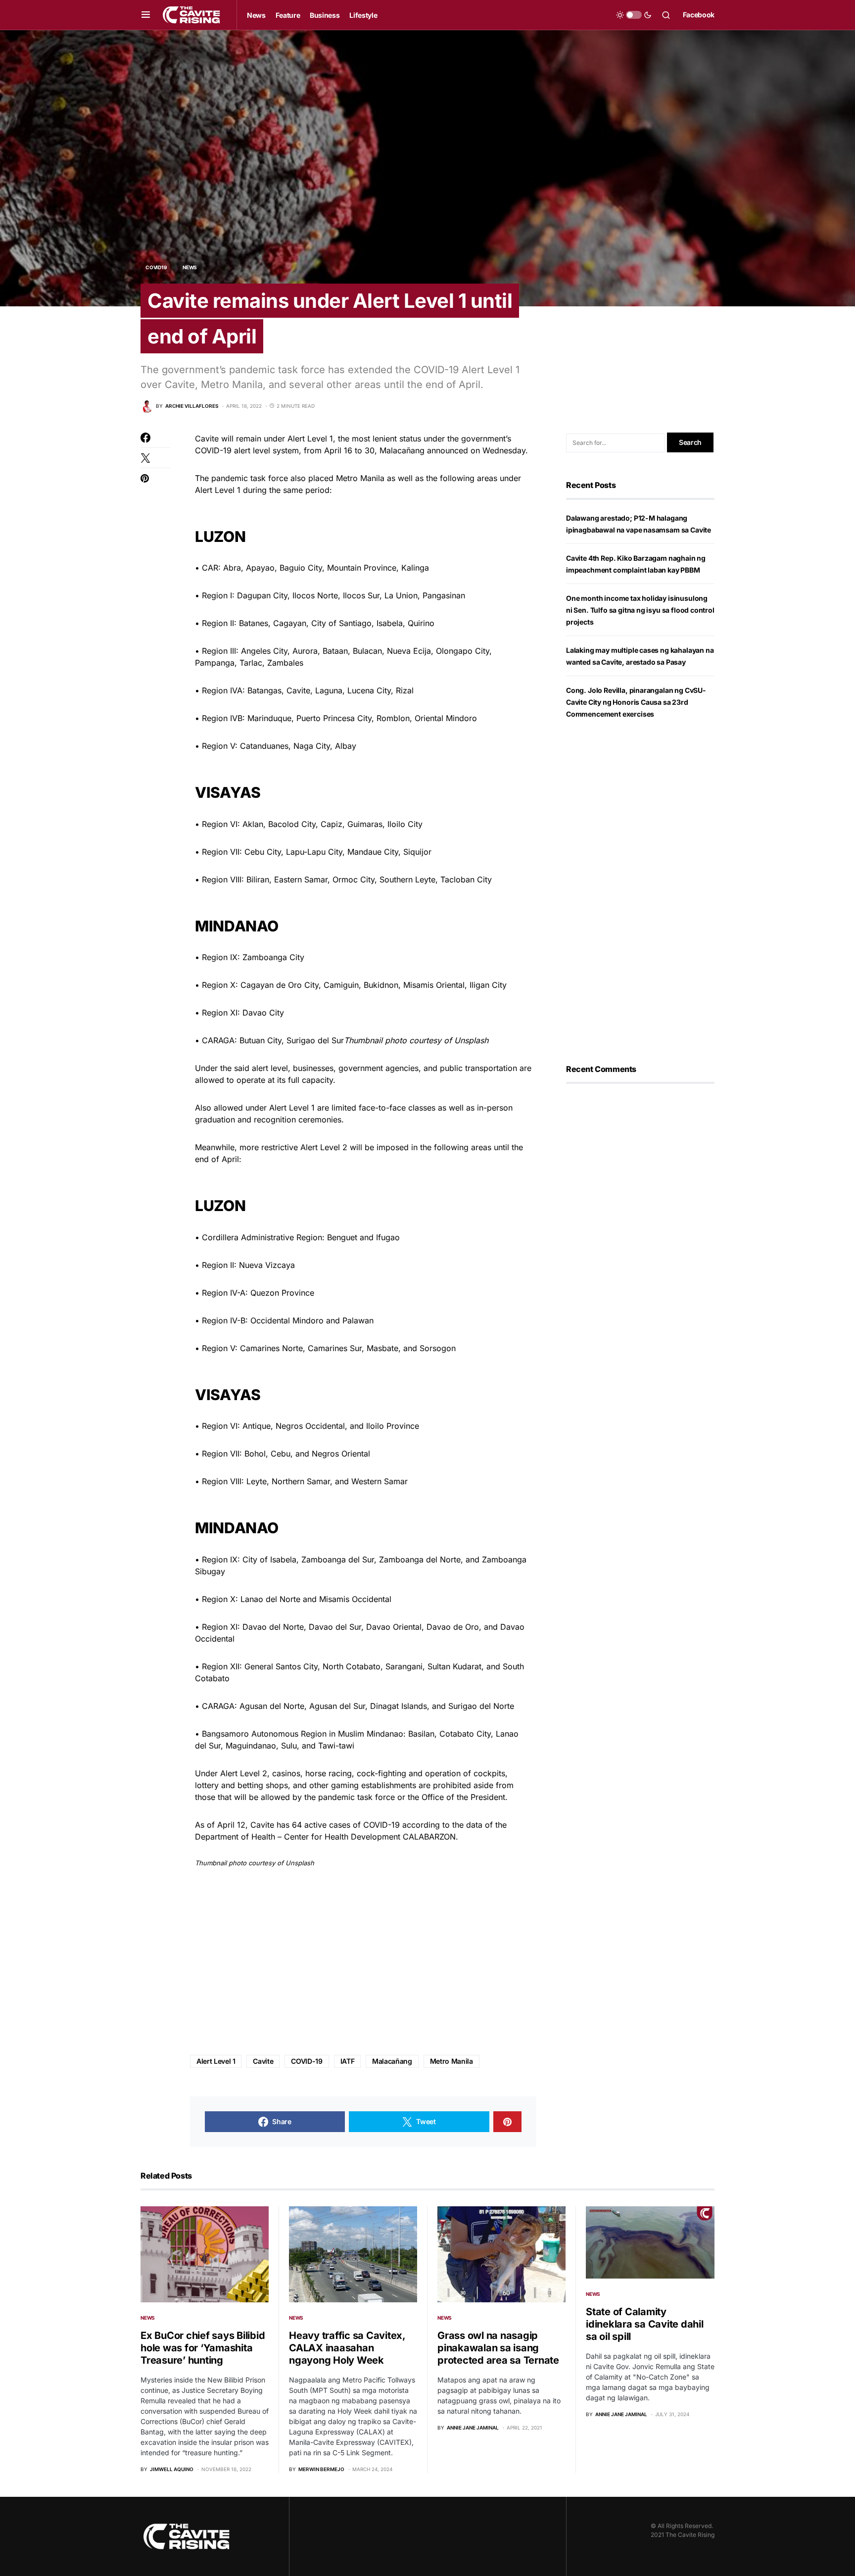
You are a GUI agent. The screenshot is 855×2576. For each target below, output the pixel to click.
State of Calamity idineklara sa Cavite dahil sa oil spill (645, 2324)
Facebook (699, 15)
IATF (348, 2061)
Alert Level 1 (216, 2061)
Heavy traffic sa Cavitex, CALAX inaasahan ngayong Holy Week (347, 2348)
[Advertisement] (363, 1962)
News (190, 267)
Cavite (263, 2061)
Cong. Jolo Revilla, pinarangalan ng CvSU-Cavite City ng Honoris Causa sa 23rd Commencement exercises (636, 702)
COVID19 (156, 267)
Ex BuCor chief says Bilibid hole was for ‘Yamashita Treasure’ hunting (203, 2348)
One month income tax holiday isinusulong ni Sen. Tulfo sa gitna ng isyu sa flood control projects (640, 610)
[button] (146, 15)
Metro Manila (451, 2061)
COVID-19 (307, 2061)
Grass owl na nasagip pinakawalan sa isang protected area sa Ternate (498, 2348)
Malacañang (392, 2061)
